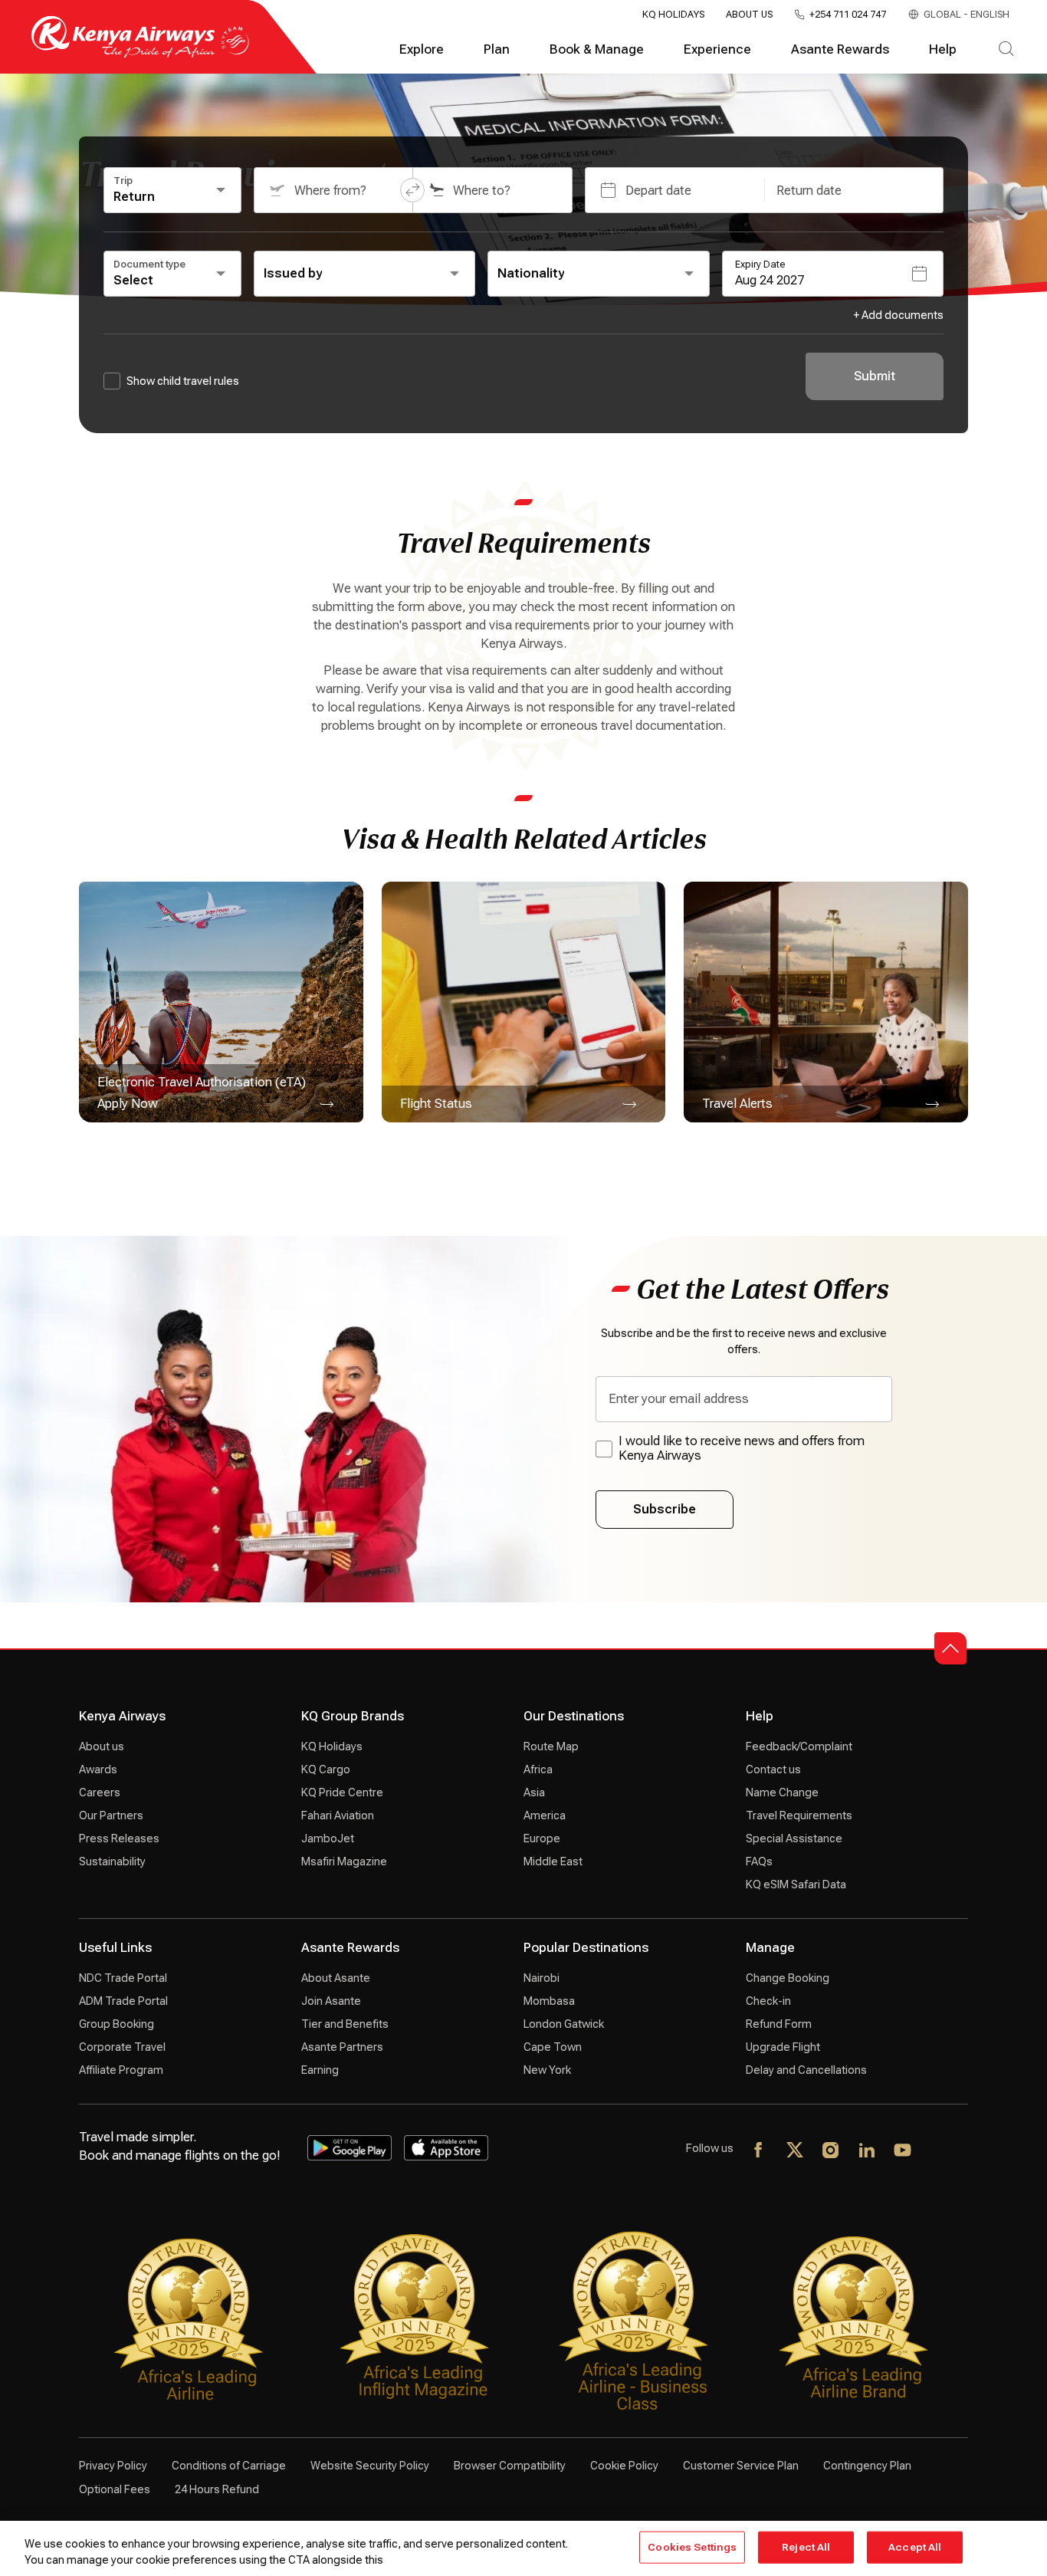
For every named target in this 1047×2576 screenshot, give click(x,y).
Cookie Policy (624, 2466)
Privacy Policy (113, 2466)
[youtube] (903, 2151)
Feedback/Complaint (799, 1746)
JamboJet (328, 1838)
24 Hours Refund (217, 2489)
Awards (98, 1769)
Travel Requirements (799, 1815)
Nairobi (542, 1978)
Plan (497, 49)
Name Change (782, 1792)
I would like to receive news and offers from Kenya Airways (742, 1448)
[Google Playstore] (350, 2147)
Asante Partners (342, 2047)
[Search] (1006, 50)
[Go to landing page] (140, 54)
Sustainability (112, 1861)
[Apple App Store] (446, 2147)
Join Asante (331, 2001)
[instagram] (831, 2151)
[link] (221, 1002)
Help (943, 49)
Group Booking (117, 2024)
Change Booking (788, 1978)
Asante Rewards (840, 49)
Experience (717, 49)
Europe (542, 1838)
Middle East (553, 1861)
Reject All (806, 2547)
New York (547, 2070)
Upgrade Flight (783, 2047)
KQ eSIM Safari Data (796, 1884)
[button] (412, 190)
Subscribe (665, 1509)
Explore (422, 49)
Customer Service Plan (741, 2466)
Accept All (915, 2547)
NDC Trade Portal (123, 1978)
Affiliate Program (121, 2070)
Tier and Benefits (345, 2024)
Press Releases (119, 1838)
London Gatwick (564, 2024)
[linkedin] (867, 2151)
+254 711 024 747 (848, 15)
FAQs (759, 1861)
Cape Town (553, 2047)
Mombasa (549, 2001)
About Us (749, 15)
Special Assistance (794, 1838)
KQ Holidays (673, 15)
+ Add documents (899, 315)
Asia (534, 1792)
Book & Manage (597, 49)
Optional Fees (115, 2489)
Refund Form (779, 2024)
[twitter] (795, 2151)
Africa (538, 1769)
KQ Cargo (326, 1769)
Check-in (768, 2001)
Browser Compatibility (510, 2466)
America (545, 1815)
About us (102, 1746)
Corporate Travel (122, 2047)
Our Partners (111, 1815)
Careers (100, 1792)
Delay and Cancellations (806, 2070)
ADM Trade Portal (123, 2001)
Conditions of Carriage (229, 2466)
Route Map (551, 1746)
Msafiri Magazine (344, 1861)
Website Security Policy (370, 2466)
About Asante (336, 1978)
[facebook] (759, 2151)
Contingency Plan (867, 2466)
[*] (939, 2151)
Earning (320, 2070)
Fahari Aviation (338, 1815)
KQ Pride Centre (342, 1792)
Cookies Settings (692, 2547)
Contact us (773, 1769)
